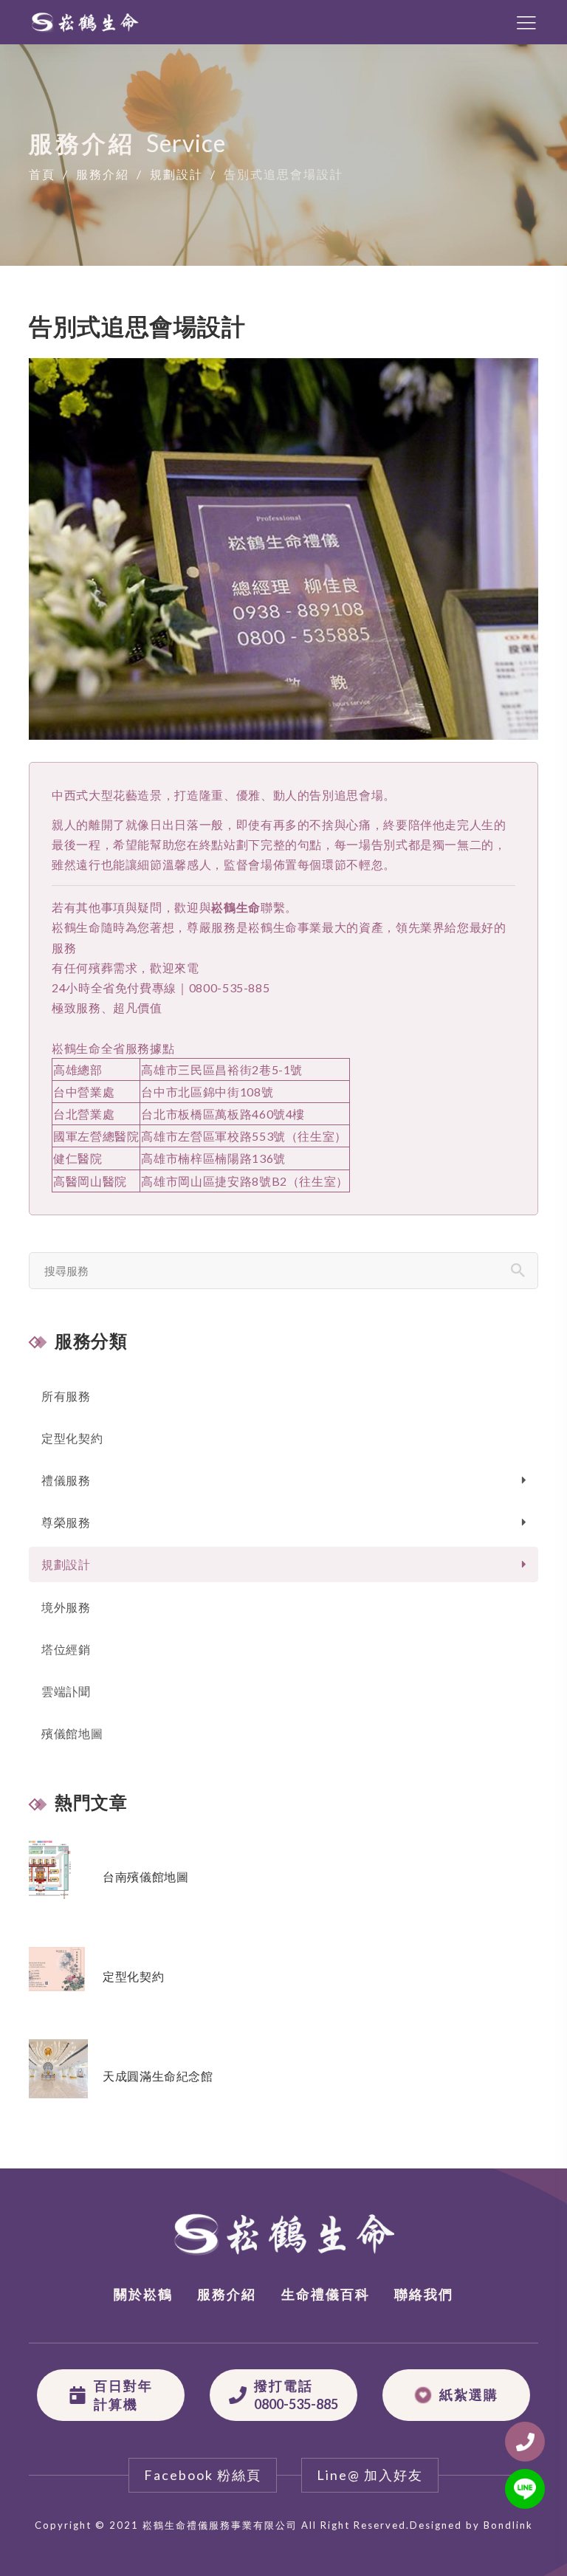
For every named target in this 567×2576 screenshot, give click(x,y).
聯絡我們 (424, 2294)
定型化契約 (72, 1438)
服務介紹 (103, 173)
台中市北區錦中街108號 (207, 1092)
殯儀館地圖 (72, 1733)
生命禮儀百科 (326, 2294)
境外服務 (66, 1607)
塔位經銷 (66, 1649)
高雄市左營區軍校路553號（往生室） (244, 1136)
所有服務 (66, 1396)
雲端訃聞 (66, 1691)
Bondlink (508, 2525)
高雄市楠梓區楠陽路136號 (213, 1158)
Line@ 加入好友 (370, 2475)
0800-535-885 (230, 988)
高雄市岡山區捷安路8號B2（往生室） (245, 1181)
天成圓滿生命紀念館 (158, 2076)
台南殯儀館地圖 (145, 1876)
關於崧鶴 (143, 2294)
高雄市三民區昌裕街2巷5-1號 (222, 1069)
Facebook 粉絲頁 (203, 2475)
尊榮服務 (66, 1522)
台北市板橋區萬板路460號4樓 (223, 1114)
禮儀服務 (66, 1480)
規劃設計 (176, 173)
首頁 (42, 173)
